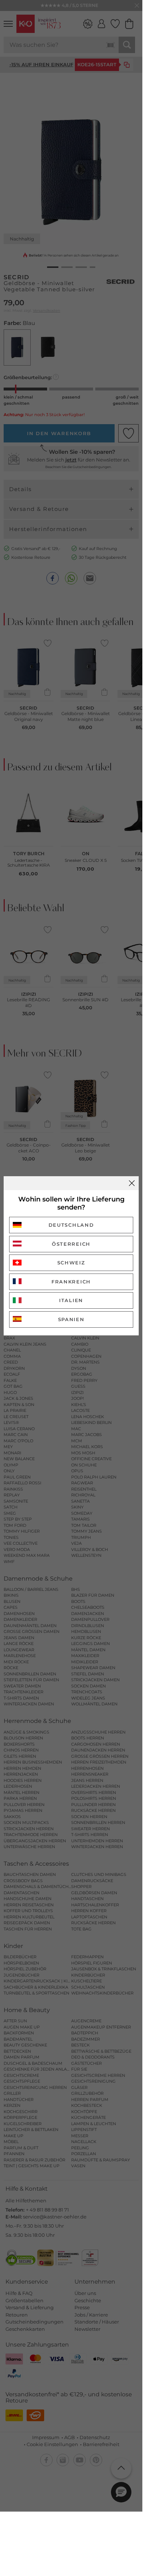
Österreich (71, 1244)
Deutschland (71, 1225)
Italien (71, 1300)
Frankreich (71, 1282)
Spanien (71, 1319)
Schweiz (71, 1263)
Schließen (132, 1183)
